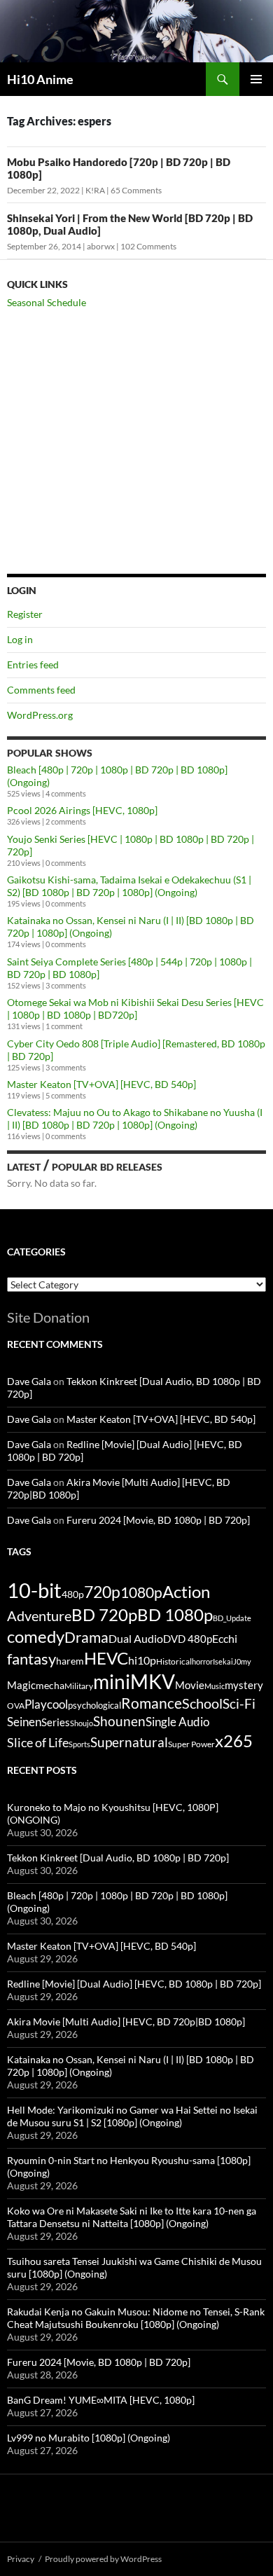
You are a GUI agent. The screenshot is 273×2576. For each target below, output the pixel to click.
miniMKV (134, 1681)
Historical (174, 1661)
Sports (79, 1744)
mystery (244, 1685)
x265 (234, 1741)
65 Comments (136, 190)
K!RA (95, 190)
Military (79, 1686)
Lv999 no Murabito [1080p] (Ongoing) (89, 2438)
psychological (94, 1706)
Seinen (24, 1722)
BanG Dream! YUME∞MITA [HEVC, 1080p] (101, 2400)
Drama (86, 1637)
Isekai (223, 1661)
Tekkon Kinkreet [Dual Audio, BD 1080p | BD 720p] (118, 1858)
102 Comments (148, 246)
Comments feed (41, 690)
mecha (50, 1685)
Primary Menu (256, 79)
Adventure (39, 1616)
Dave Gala (29, 1381)
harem (70, 1661)
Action (186, 1592)
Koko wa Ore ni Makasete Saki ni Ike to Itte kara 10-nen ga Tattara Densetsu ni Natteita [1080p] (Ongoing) (132, 2217)
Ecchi (225, 1638)
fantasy (31, 1659)
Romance (152, 1703)
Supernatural (129, 1742)
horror (202, 1661)
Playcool (46, 1704)
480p (73, 1594)
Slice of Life (38, 1742)
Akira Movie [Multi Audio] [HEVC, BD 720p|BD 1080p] (126, 2021)
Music (215, 1686)
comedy (36, 1637)
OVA (16, 1706)
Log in (20, 639)
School (202, 1703)
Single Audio (177, 1722)
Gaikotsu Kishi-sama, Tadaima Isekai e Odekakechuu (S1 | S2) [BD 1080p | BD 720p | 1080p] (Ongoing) (129, 886)
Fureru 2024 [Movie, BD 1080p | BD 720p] (158, 1520)
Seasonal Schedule (47, 302)
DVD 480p (188, 1639)
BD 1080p (175, 1614)
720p (102, 1592)
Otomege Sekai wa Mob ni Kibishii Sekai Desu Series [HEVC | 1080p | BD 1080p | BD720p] (135, 1008)
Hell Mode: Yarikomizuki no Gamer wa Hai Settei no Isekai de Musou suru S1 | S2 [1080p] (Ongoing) (132, 2116)
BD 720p (104, 1614)
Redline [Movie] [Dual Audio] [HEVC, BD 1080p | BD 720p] (134, 1984)
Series (56, 1722)
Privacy (21, 2559)
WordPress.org (40, 715)
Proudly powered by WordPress (103, 2559)
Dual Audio (136, 1638)
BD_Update (232, 1618)
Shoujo (82, 1723)
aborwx (101, 246)
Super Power (191, 1744)
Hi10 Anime (40, 79)
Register (25, 614)
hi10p (142, 1660)
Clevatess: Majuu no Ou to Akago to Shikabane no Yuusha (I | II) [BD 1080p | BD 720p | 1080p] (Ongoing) (135, 1118)
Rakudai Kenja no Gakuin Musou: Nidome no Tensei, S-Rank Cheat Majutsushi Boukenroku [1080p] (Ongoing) (136, 2318)
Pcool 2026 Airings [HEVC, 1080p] (82, 810)
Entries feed (33, 664)
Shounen (119, 1721)
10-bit (34, 1590)
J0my (242, 1661)
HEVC (106, 1658)
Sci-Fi (239, 1704)
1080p (141, 1592)
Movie (190, 1685)
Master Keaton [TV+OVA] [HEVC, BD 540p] (101, 1084)
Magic (21, 1685)
